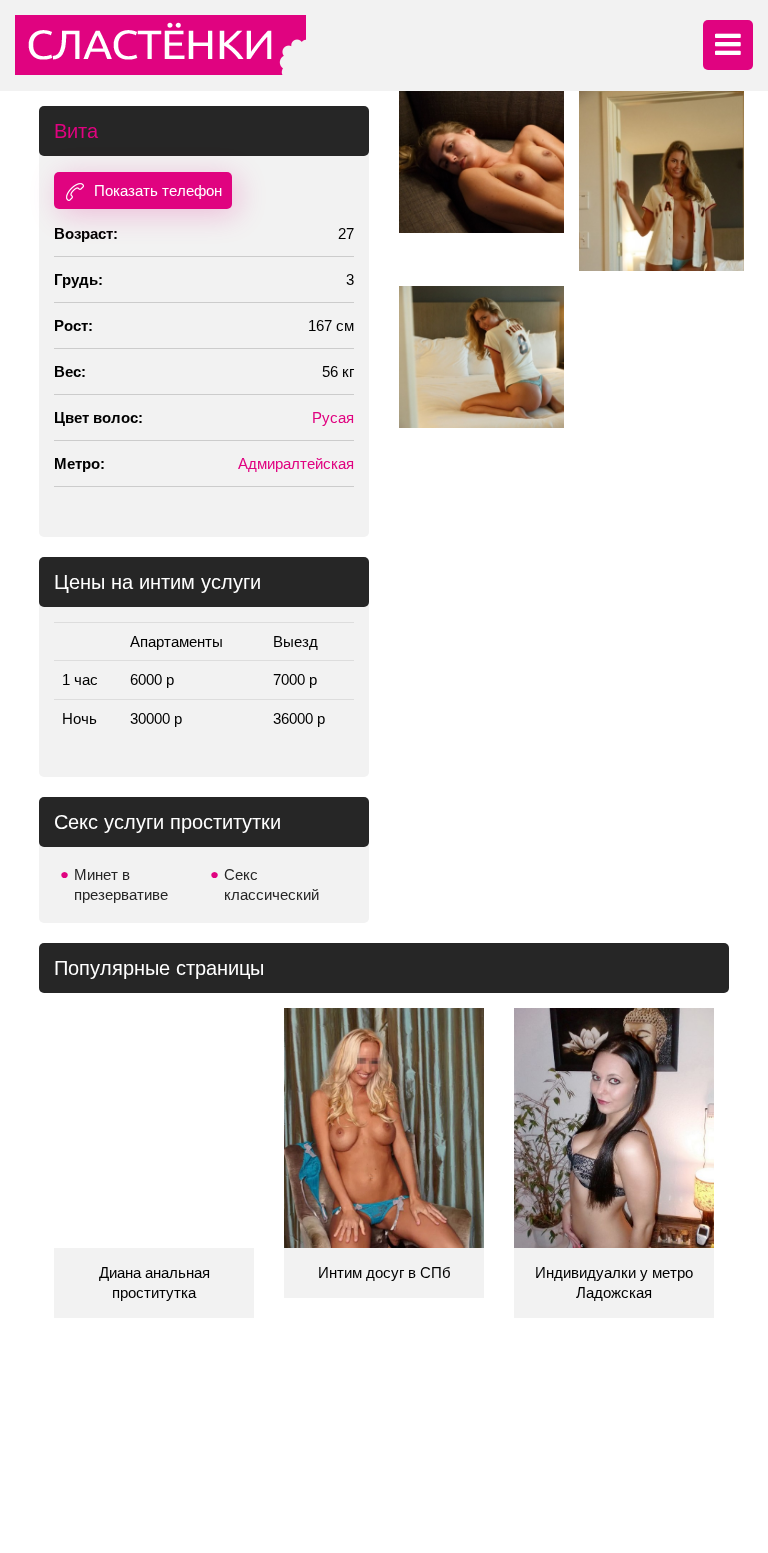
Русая (333, 417)
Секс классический (271, 884)
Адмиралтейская (296, 463)
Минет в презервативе (121, 884)
